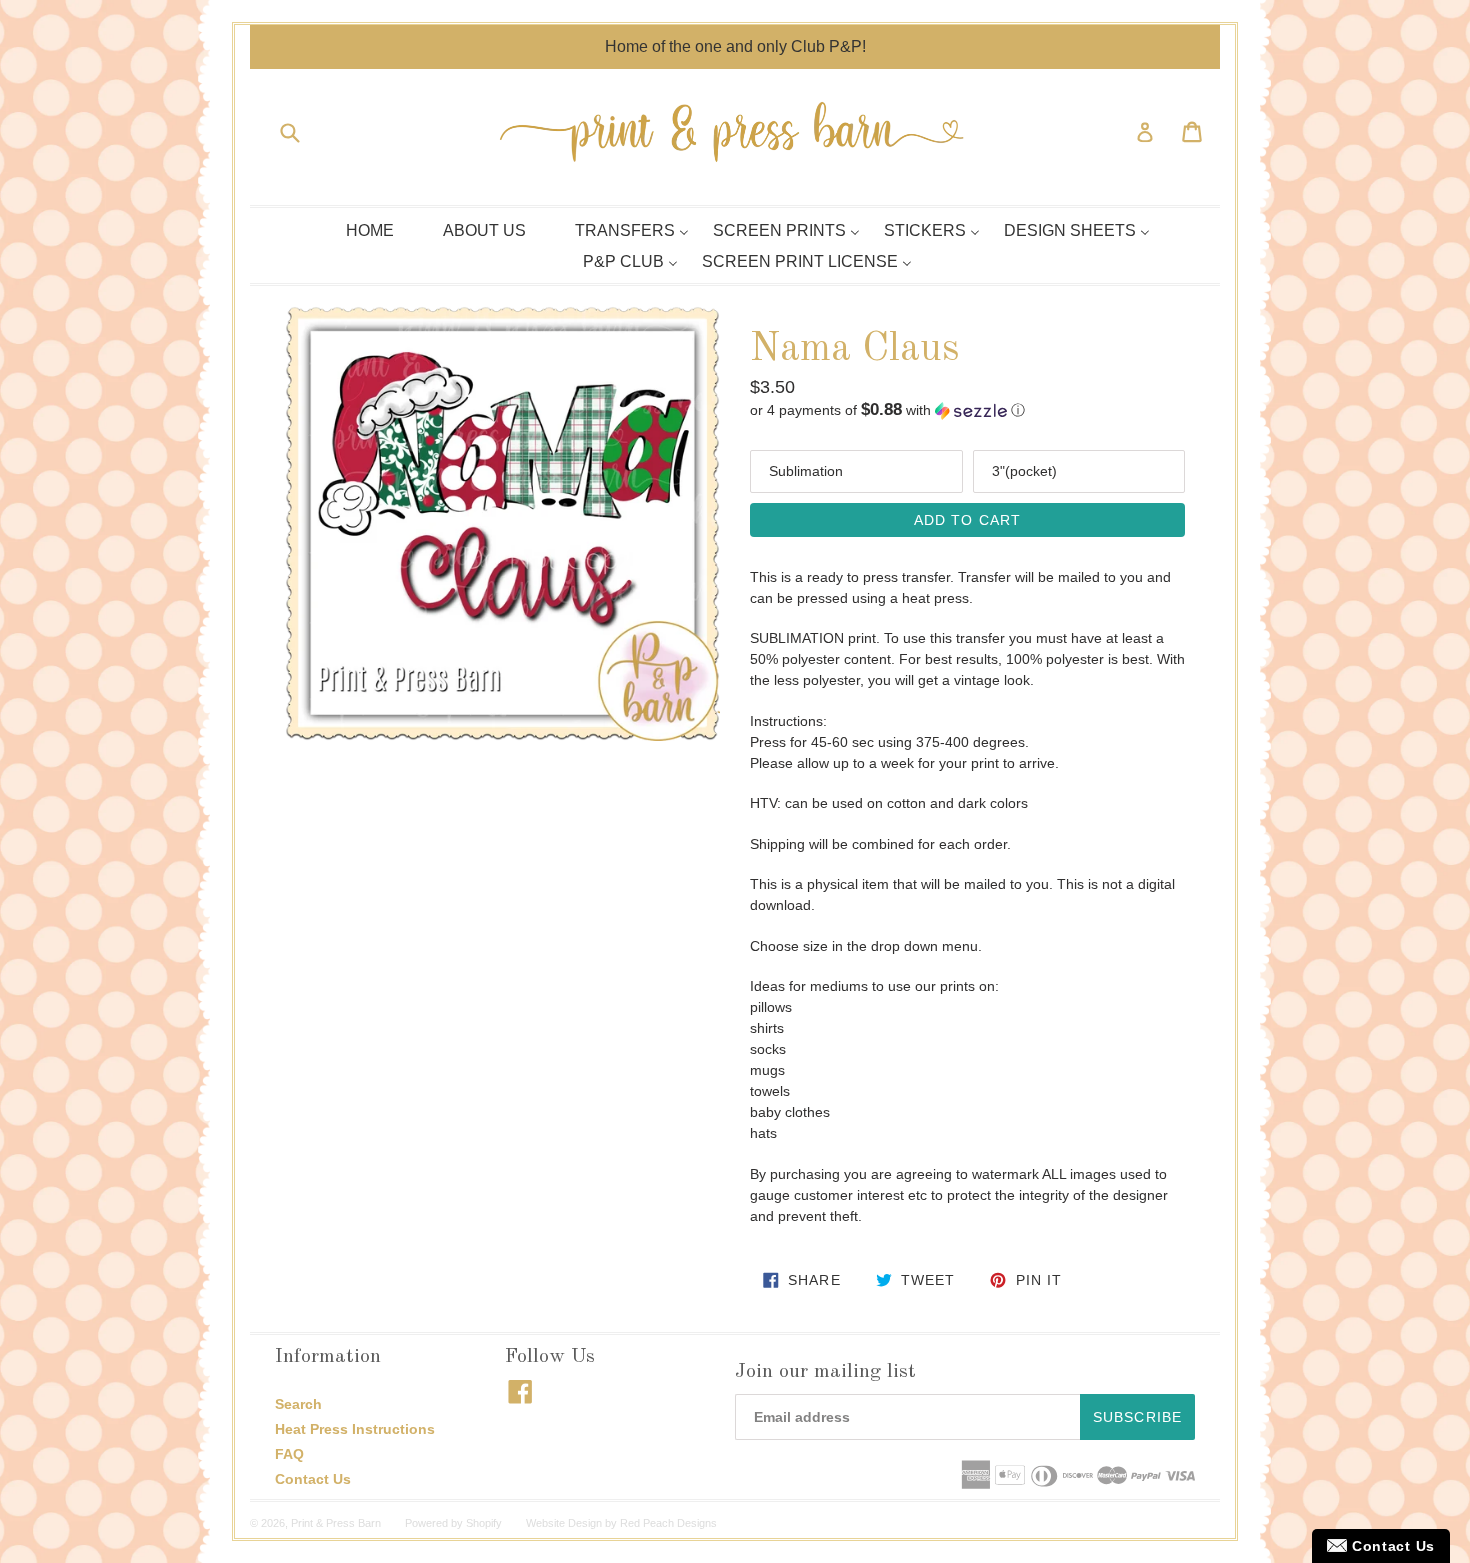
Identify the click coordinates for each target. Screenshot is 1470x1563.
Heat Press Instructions (355, 1429)
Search (298, 1404)
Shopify (484, 1523)
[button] (967, 410)
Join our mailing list (825, 1372)
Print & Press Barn (336, 1523)
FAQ (289, 1454)
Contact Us (313, 1479)
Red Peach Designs (668, 1523)
